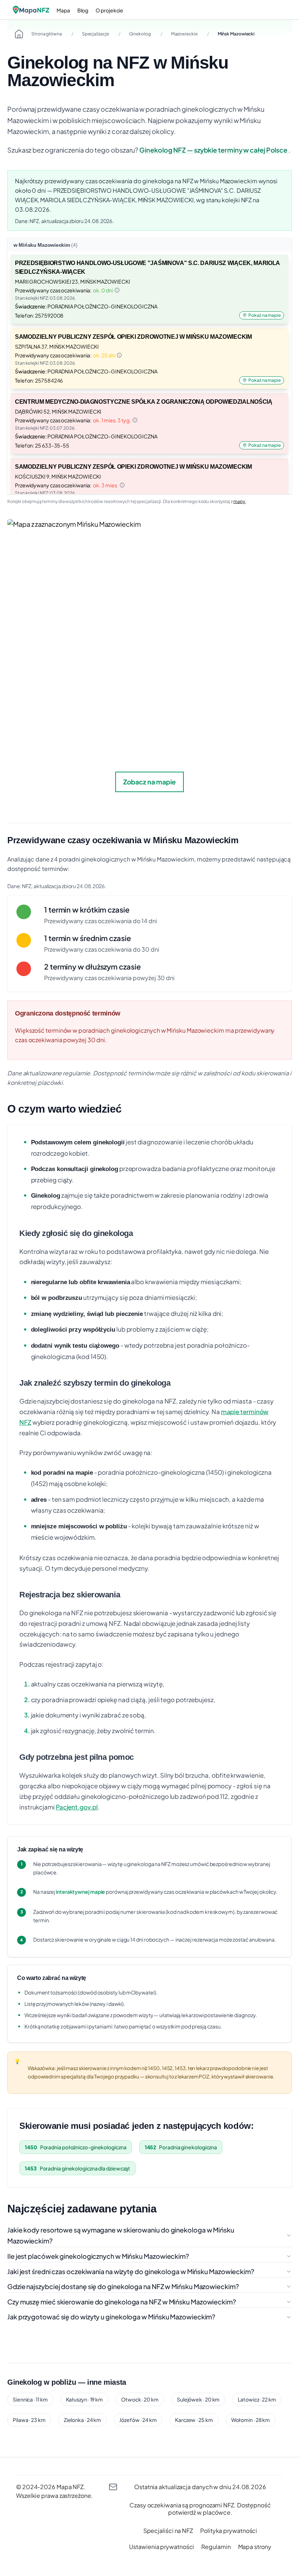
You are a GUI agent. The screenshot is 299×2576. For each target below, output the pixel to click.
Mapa (63, 10)
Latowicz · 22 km (257, 2399)
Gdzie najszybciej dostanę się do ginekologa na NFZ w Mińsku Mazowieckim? (123, 2286)
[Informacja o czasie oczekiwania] (117, 290)
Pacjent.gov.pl (77, 1807)
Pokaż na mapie (265, 315)
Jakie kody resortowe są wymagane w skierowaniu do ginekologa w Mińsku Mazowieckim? (121, 2235)
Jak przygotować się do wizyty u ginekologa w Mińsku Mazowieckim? (111, 2317)
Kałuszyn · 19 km (85, 2399)
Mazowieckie (184, 34)
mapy (240, 501)
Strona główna (47, 34)
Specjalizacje (96, 34)
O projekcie (109, 10)
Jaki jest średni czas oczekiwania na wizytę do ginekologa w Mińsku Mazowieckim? (131, 2271)
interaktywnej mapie (80, 1892)
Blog (83, 10)
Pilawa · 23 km (29, 2420)
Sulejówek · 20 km (198, 2399)
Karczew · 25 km (194, 2420)
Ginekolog (140, 34)
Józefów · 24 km (138, 2420)
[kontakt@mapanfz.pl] (113, 2487)
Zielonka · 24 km (83, 2420)
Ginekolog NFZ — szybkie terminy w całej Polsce (214, 150)
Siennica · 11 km (30, 2399)
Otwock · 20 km (140, 2399)
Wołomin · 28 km (251, 2420)
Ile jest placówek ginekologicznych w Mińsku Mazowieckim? (98, 2256)
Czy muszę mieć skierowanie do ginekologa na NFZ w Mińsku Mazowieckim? (122, 2302)
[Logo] (31, 10)
